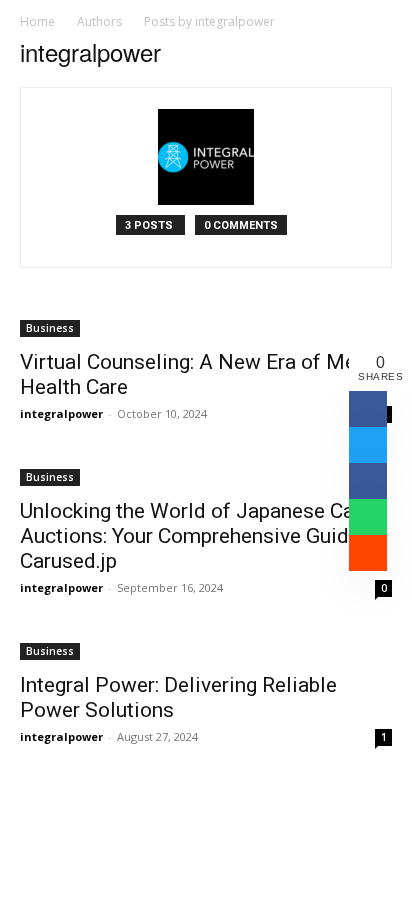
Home (37, 21)
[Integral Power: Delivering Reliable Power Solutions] (206, 649)
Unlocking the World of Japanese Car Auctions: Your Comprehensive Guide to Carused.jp (202, 536)
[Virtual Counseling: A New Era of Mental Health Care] (206, 326)
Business (50, 328)
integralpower (61, 413)
